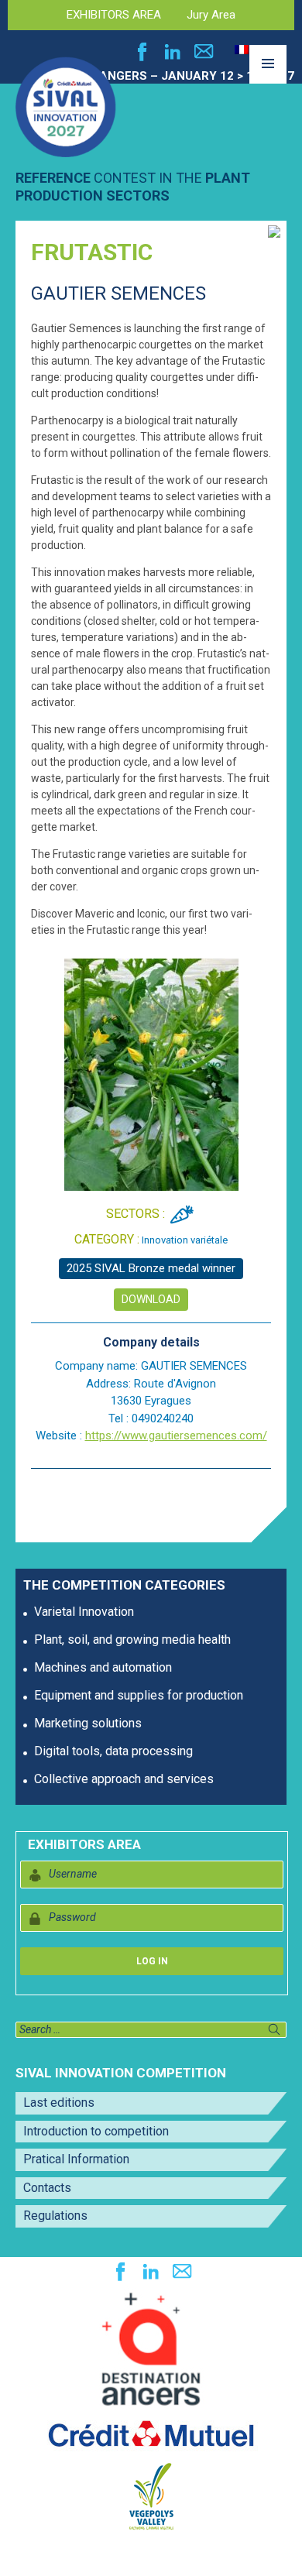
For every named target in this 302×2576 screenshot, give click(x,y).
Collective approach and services (124, 1779)
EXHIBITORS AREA (114, 15)
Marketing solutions (88, 1723)
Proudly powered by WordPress (84, 2556)
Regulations (55, 2216)
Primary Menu (268, 83)
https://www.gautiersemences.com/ (176, 1435)
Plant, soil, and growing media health (132, 1640)
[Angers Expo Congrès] (151, 2349)
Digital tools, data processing (113, 1751)
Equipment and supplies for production (139, 1695)
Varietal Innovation (84, 1612)
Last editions (59, 2103)
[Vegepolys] (151, 2495)
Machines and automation (103, 1667)
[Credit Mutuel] (151, 2434)
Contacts (47, 2188)
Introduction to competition (96, 2131)
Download (151, 1299)
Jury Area (211, 15)
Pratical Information (76, 2159)
